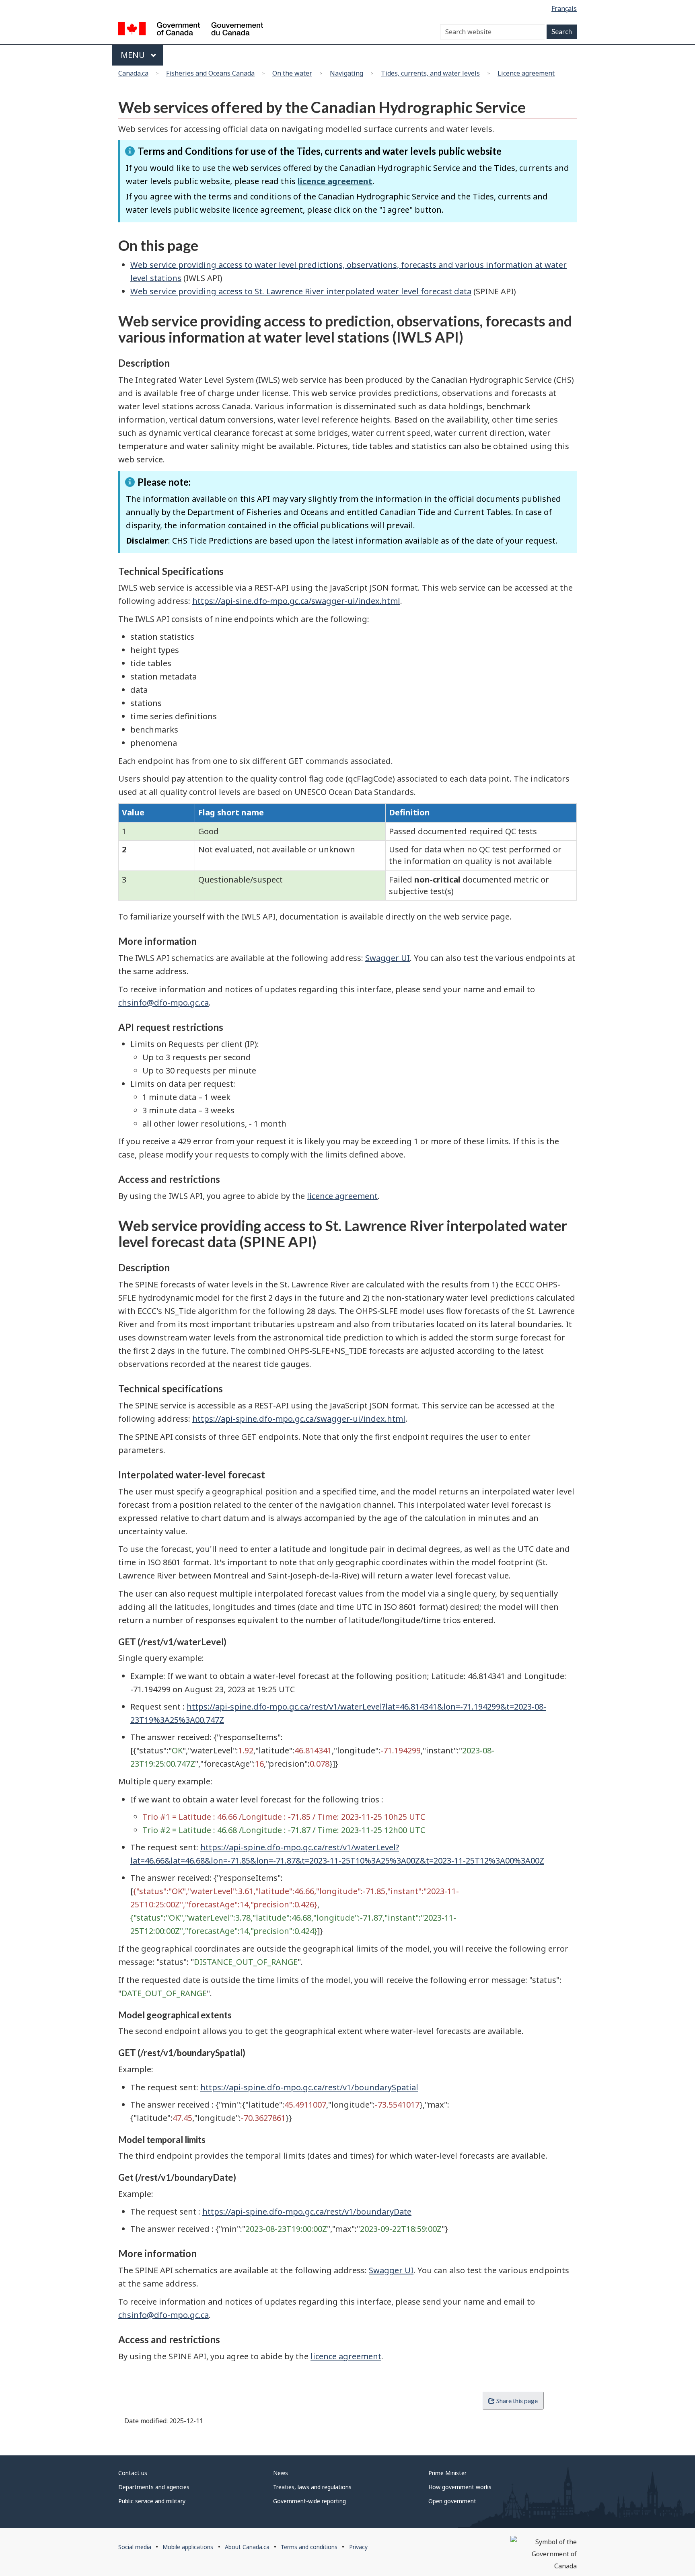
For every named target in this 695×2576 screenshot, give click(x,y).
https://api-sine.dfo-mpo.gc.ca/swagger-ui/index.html (296, 601)
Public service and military (152, 2501)
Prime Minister (447, 2473)
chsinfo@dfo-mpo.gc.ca (163, 1003)
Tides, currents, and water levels (430, 73)
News (281, 2473)
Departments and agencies (154, 2487)
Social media (135, 2547)
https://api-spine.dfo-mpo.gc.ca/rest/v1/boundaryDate (307, 2212)
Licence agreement (526, 73)
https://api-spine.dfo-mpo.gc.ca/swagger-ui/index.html (299, 1419)
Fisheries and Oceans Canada (210, 73)
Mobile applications (188, 2547)
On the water (292, 73)
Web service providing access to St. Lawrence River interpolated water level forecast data (301, 291)
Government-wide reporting (309, 2501)
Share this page (517, 2401)
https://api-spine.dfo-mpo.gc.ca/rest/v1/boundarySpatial (309, 2087)
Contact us (133, 2473)
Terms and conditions (309, 2547)
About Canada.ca (247, 2547)
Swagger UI (388, 958)
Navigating (346, 73)
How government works (460, 2487)
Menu (134, 55)
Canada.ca (133, 73)
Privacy (358, 2547)
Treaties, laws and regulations (312, 2487)
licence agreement (335, 181)
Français (564, 8)
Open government (452, 2501)
